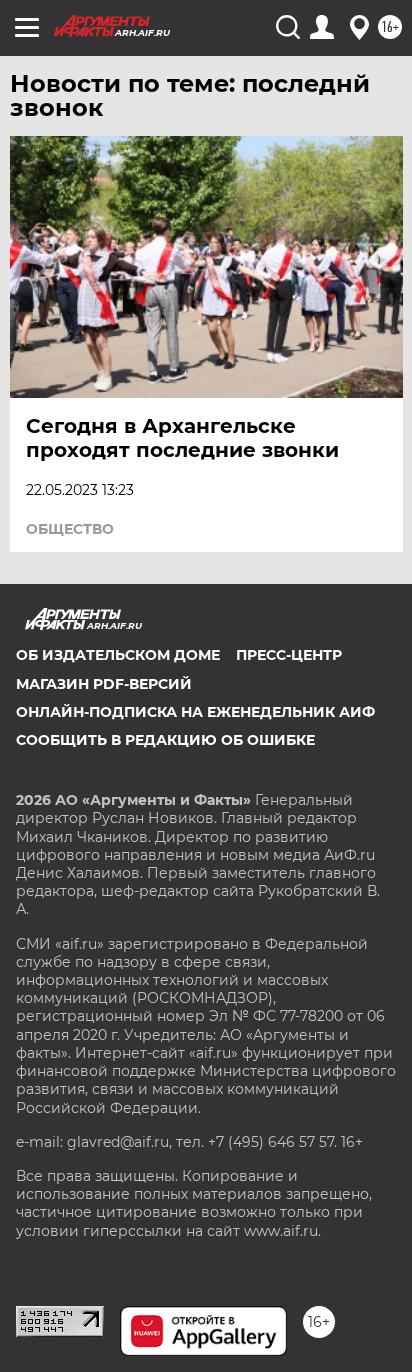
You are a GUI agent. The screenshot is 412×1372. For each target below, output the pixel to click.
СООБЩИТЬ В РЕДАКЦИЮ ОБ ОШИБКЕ (165, 740)
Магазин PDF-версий (104, 684)
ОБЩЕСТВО (70, 529)
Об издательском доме (118, 655)
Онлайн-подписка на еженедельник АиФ (195, 712)
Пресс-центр (289, 655)
